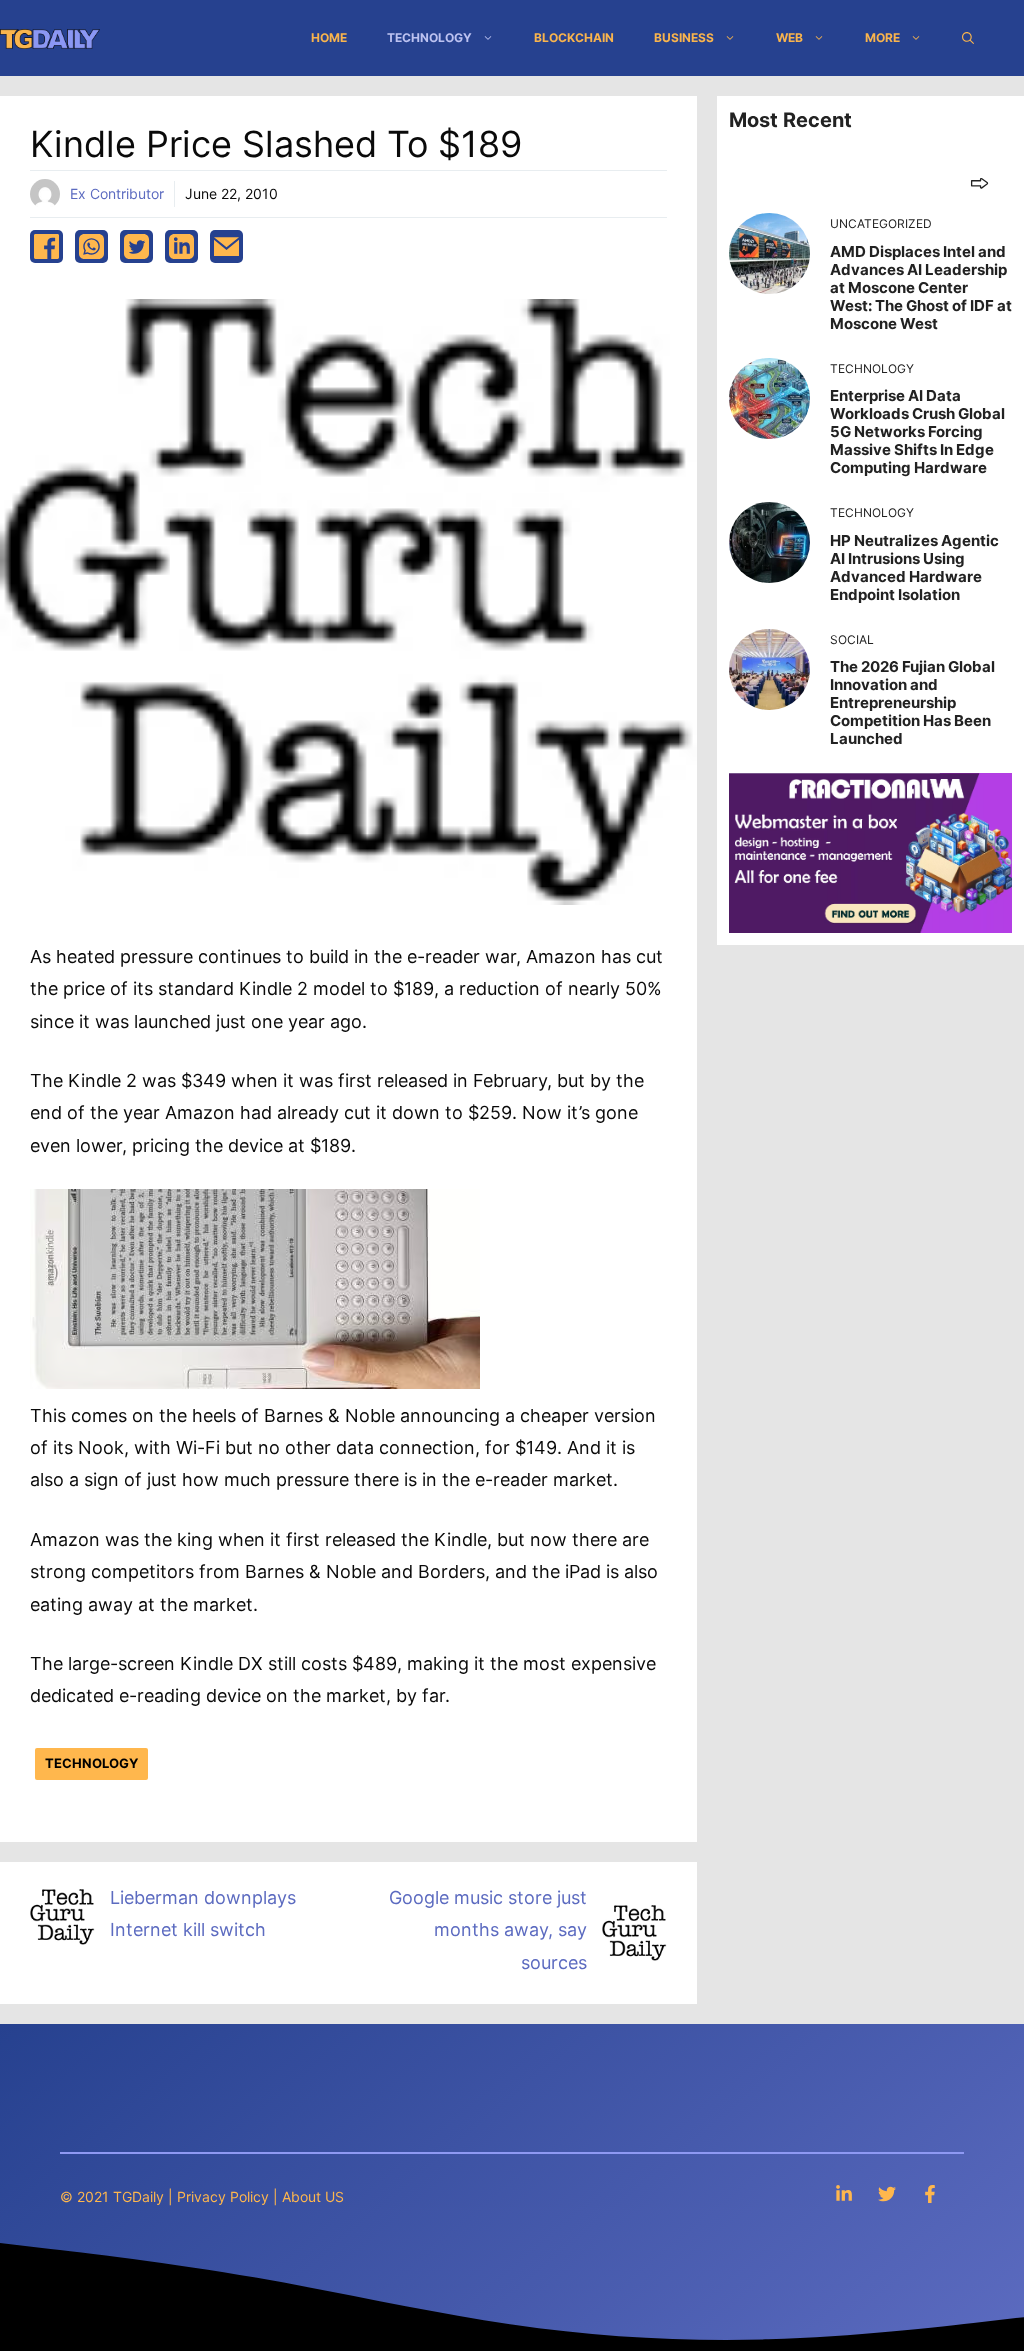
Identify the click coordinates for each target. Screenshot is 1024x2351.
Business (684, 37)
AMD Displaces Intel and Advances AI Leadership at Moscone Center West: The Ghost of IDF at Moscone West (921, 287)
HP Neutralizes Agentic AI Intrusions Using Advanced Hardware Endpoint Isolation (914, 567)
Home (329, 37)
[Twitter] (887, 2193)
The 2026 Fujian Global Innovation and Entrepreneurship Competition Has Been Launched (912, 702)
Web (789, 37)
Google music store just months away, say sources (488, 1930)
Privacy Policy (223, 2196)
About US (313, 2196)
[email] (226, 246)
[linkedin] (181, 246)
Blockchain (574, 37)
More (882, 37)
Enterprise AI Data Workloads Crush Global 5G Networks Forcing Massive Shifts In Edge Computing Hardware (917, 431)
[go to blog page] (979, 182)
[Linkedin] (844, 2193)
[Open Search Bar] (968, 38)
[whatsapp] (91, 246)
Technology (429, 37)
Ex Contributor (117, 193)
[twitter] (136, 246)
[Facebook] (930, 2193)
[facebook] (46, 246)
